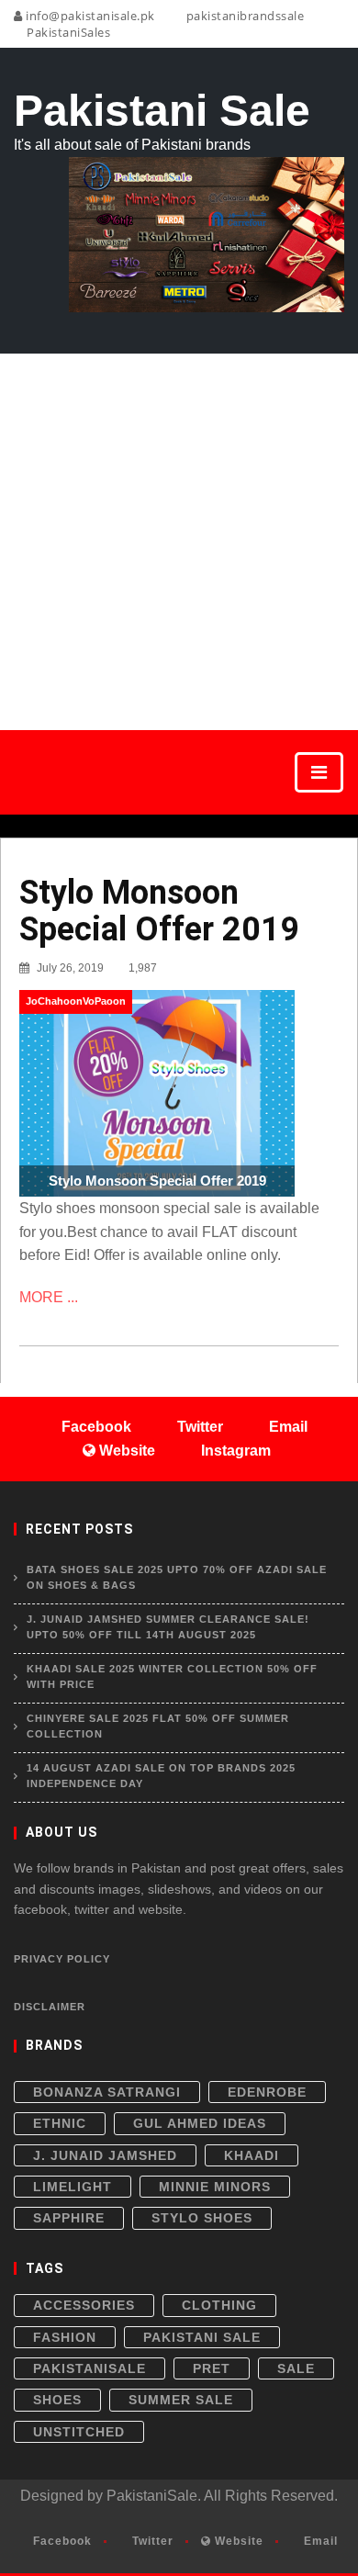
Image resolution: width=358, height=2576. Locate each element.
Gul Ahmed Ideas (200, 2123)
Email (319, 2541)
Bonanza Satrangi (107, 2092)
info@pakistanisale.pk (89, 16)
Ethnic (60, 2123)
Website (237, 2541)
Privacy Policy (62, 1959)
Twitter (151, 2541)
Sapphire (69, 2218)
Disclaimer (50, 2007)
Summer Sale (181, 2400)
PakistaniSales (67, 32)
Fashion (65, 2337)
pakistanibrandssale (243, 16)
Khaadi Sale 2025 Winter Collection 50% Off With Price (172, 1677)
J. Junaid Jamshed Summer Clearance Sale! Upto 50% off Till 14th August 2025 (168, 1627)
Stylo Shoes (202, 2218)
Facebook (61, 2541)
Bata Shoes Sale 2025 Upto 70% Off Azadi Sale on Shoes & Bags (177, 1578)
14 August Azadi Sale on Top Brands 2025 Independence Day (161, 1776)
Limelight (73, 2187)
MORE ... (49, 1297)
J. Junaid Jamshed (105, 2155)
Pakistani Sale (202, 2337)
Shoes (57, 2400)
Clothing (219, 2305)
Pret (212, 2368)
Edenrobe (267, 2092)
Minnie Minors (215, 2187)
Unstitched (79, 2432)
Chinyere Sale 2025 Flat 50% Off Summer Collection (158, 1727)
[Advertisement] (179, 542)
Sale (296, 2368)
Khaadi (252, 2155)
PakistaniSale (89, 2368)
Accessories (84, 2305)
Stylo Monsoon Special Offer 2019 (159, 911)
